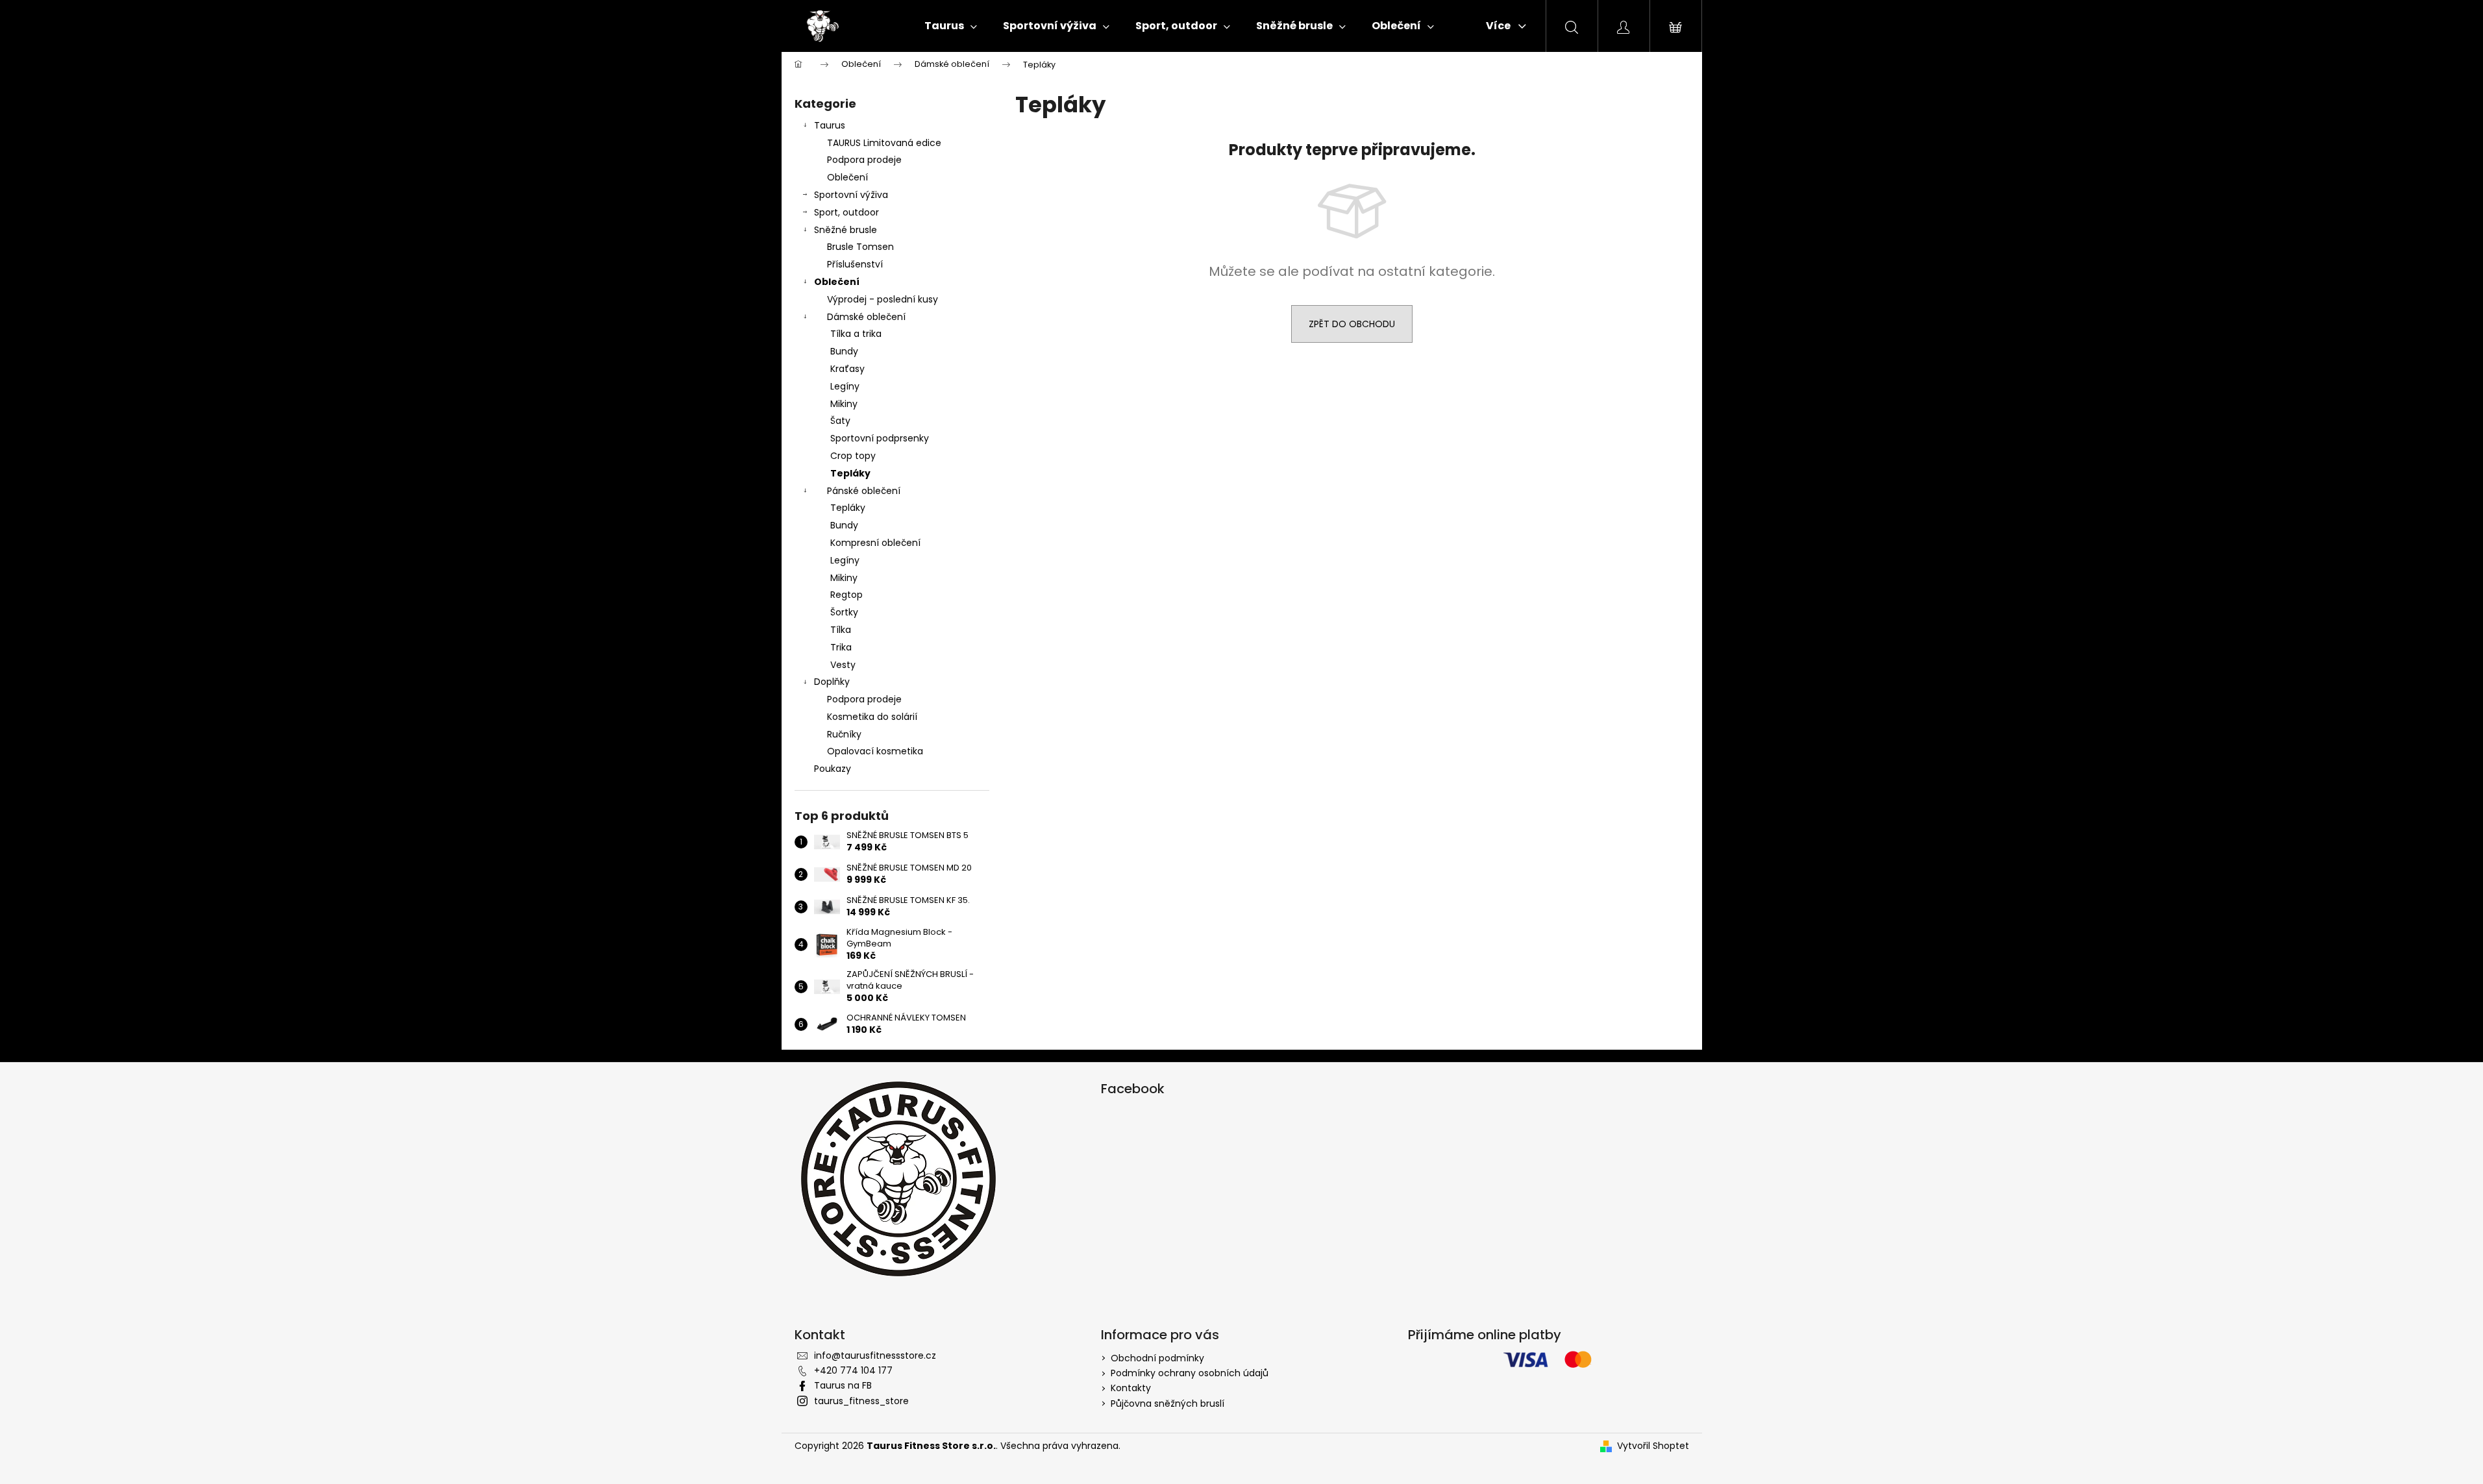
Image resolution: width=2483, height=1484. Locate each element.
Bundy (844, 351)
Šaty (840, 421)
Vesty (843, 665)
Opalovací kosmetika (875, 751)
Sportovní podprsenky (880, 438)
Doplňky (832, 682)
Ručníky (844, 734)
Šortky (844, 612)
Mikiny (844, 404)
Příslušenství (855, 264)
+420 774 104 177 (853, 1370)
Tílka (841, 630)
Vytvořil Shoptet (1653, 1446)
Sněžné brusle (846, 230)
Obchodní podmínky (1157, 1358)
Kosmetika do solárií (872, 717)
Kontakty (1131, 1388)
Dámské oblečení (866, 317)
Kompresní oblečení (875, 543)
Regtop (846, 595)
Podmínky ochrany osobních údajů (1190, 1373)
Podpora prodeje (864, 160)
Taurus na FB (843, 1385)
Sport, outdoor (846, 212)
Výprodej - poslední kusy (883, 299)
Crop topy (853, 456)
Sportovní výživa (851, 195)
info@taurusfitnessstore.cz (875, 1355)
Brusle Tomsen (860, 247)
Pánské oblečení (864, 491)
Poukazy (833, 769)
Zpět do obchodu (1352, 324)
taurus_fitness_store (861, 1401)
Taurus (830, 125)
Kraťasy (847, 369)
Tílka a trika (856, 334)
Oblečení (847, 177)
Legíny (845, 386)
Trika (841, 647)
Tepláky (850, 473)
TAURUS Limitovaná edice (884, 143)
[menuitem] (951, 26)
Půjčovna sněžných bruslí (1167, 1404)
